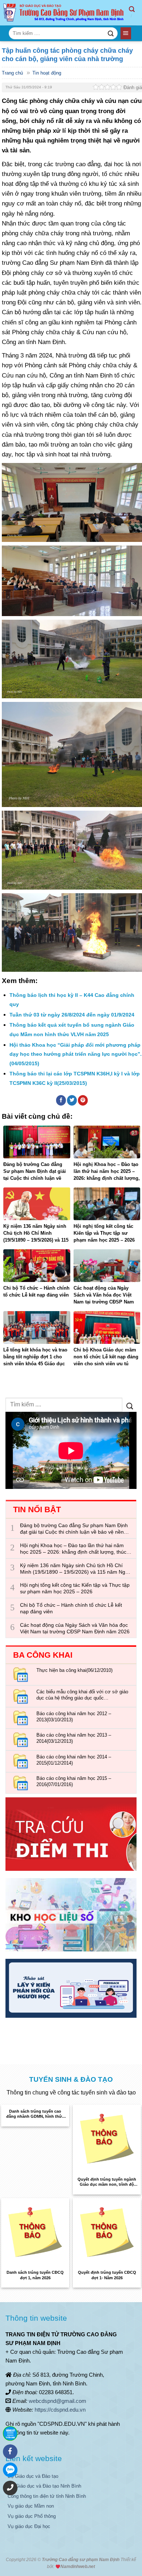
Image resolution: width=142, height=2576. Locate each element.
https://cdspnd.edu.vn (60, 2410)
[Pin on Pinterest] (83, 1100)
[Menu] (126, 33)
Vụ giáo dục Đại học (29, 2526)
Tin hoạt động (47, 73)
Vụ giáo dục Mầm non (31, 2506)
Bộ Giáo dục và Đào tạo (33, 2476)
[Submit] (111, 33)
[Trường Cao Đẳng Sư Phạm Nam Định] (64, 13)
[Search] (135, 13)
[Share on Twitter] (72, 1100)
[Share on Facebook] (61, 1100)
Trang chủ (12, 73)
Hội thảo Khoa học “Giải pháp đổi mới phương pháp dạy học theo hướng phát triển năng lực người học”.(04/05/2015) (76, 1054)
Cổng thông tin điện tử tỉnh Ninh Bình (47, 2496)
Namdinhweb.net (78, 2567)
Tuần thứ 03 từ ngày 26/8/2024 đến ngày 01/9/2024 (72, 1015)
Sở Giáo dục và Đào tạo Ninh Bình (44, 2486)
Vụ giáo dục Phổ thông (32, 2516)
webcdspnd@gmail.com (58, 2401)
